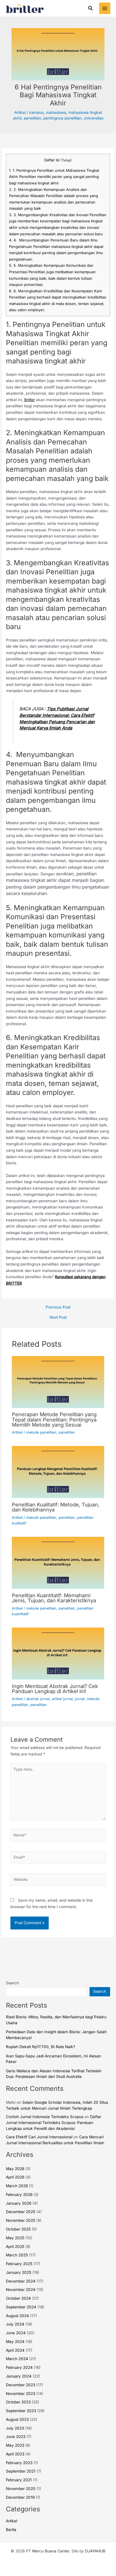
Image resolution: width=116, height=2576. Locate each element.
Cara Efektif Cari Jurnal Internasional (39, 2137)
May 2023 (15, 2445)
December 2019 (20, 2497)
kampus (36, 112)
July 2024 (15, 2324)
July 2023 (15, 2428)
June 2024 (16, 2333)
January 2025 (19, 2272)
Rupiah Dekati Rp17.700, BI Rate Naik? (41, 2047)
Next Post (58, 1318)
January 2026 (19, 2203)
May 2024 (15, 2342)
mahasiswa (56, 112)
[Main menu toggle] (105, 8)
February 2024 (19, 2367)
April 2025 (15, 2247)
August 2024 (17, 2316)
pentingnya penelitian (63, 118)
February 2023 (19, 2463)
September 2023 (21, 2411)
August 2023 (17, 2419)
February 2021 (19, 2480)
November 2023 (21, 2394)
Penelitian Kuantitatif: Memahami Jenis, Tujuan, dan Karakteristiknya (54, 1598)
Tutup (66, 160)
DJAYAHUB (95, 2551)
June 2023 (16, 2437)
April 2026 (15, 2177)
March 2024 (17, 2359)
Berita (11, 2530)
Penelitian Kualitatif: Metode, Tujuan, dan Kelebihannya (56, 1507)
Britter (30, 400)
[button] (91, 8)
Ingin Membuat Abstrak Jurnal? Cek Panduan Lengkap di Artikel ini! (55, 1689)
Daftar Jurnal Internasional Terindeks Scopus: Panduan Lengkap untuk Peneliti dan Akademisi (54, 2122)
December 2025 (21, 2212)
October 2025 (18, 2229)
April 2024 (15, 2350)
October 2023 (18, 2402)
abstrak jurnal (38, 1699)
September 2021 (21, 2471)
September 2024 (21, 2307)
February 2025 (19, 2264)
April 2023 (15, 2454)
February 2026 (19, 2195)
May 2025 (15, 2238)
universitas (94, 118)
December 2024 (21, 2281)
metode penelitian (41, 1432)
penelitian (33, 118)
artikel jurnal (62, 1699)
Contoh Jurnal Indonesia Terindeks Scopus (45, 2117)
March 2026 (17, 2186)
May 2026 (15, 2169)
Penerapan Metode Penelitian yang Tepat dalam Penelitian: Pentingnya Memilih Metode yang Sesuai (54, 1419)
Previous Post (58, 1307)
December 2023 (21, 2385)
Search (12, 1983)
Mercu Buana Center (51, 2551)
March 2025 (17, 2255)
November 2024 (21, 2290)
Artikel (20, 112)
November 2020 (21, 2489)
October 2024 (18, 2298)
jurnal (80, 1699)
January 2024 (19, 2376)
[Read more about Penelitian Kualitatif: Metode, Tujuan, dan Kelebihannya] (58, 1472)
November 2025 (21, 2220)
